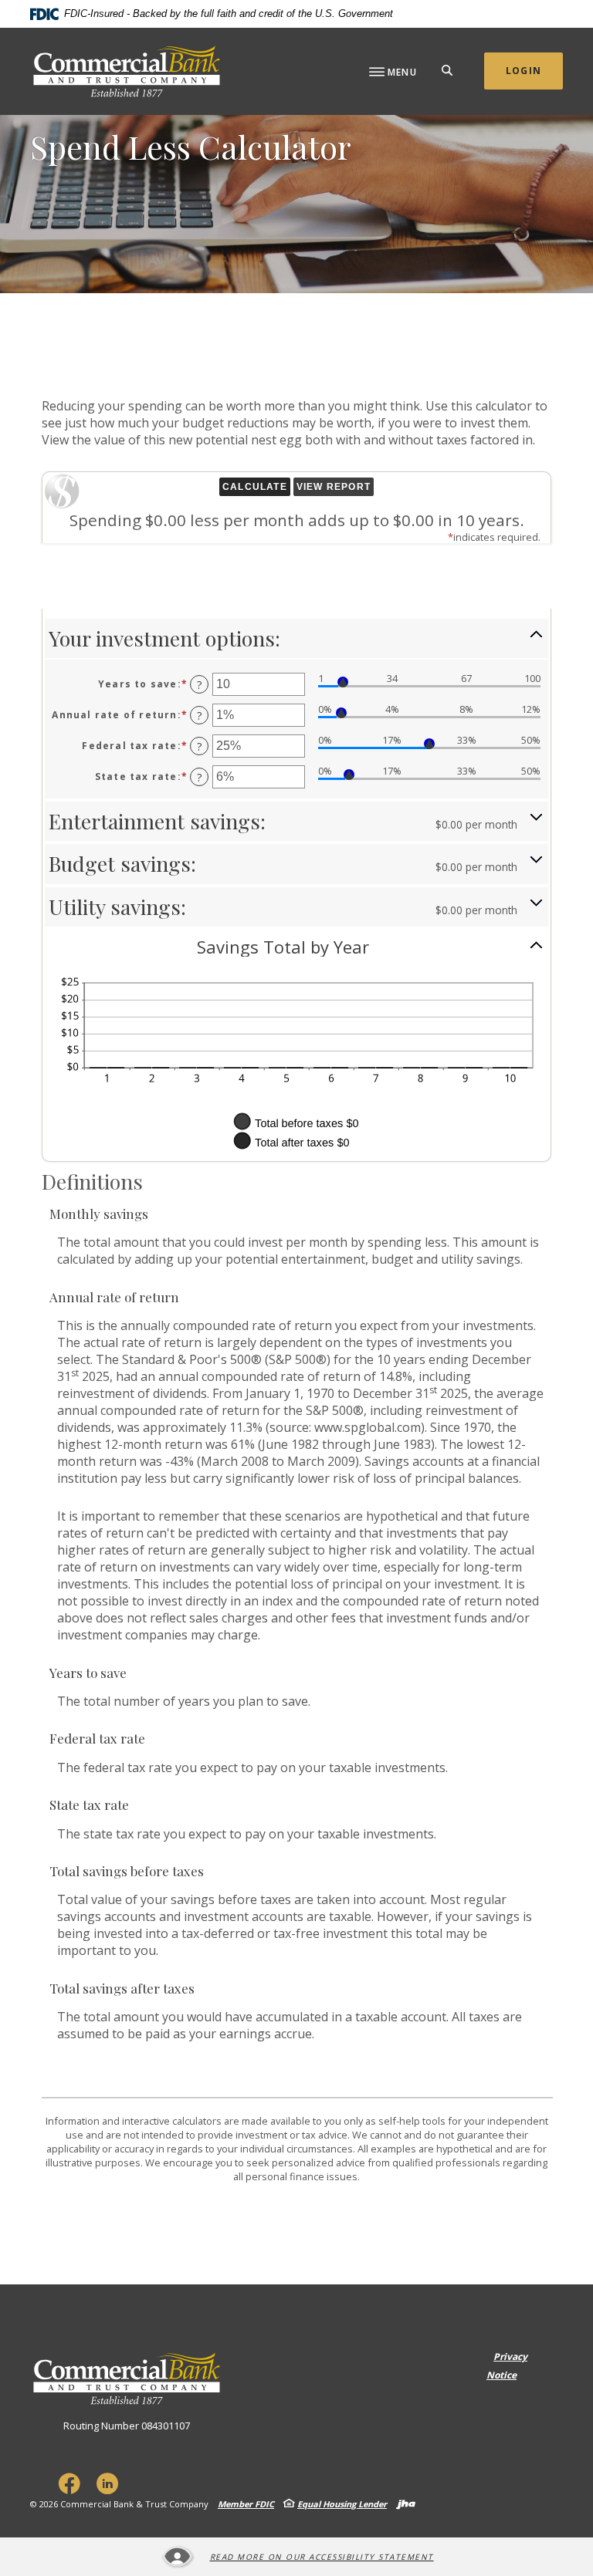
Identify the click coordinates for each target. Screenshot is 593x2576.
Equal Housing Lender (342, 2504)
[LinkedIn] (107, 2483)
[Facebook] (69, 2483)
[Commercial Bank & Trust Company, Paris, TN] (127, 71)
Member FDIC (246, 2504)
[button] (296, 638)
